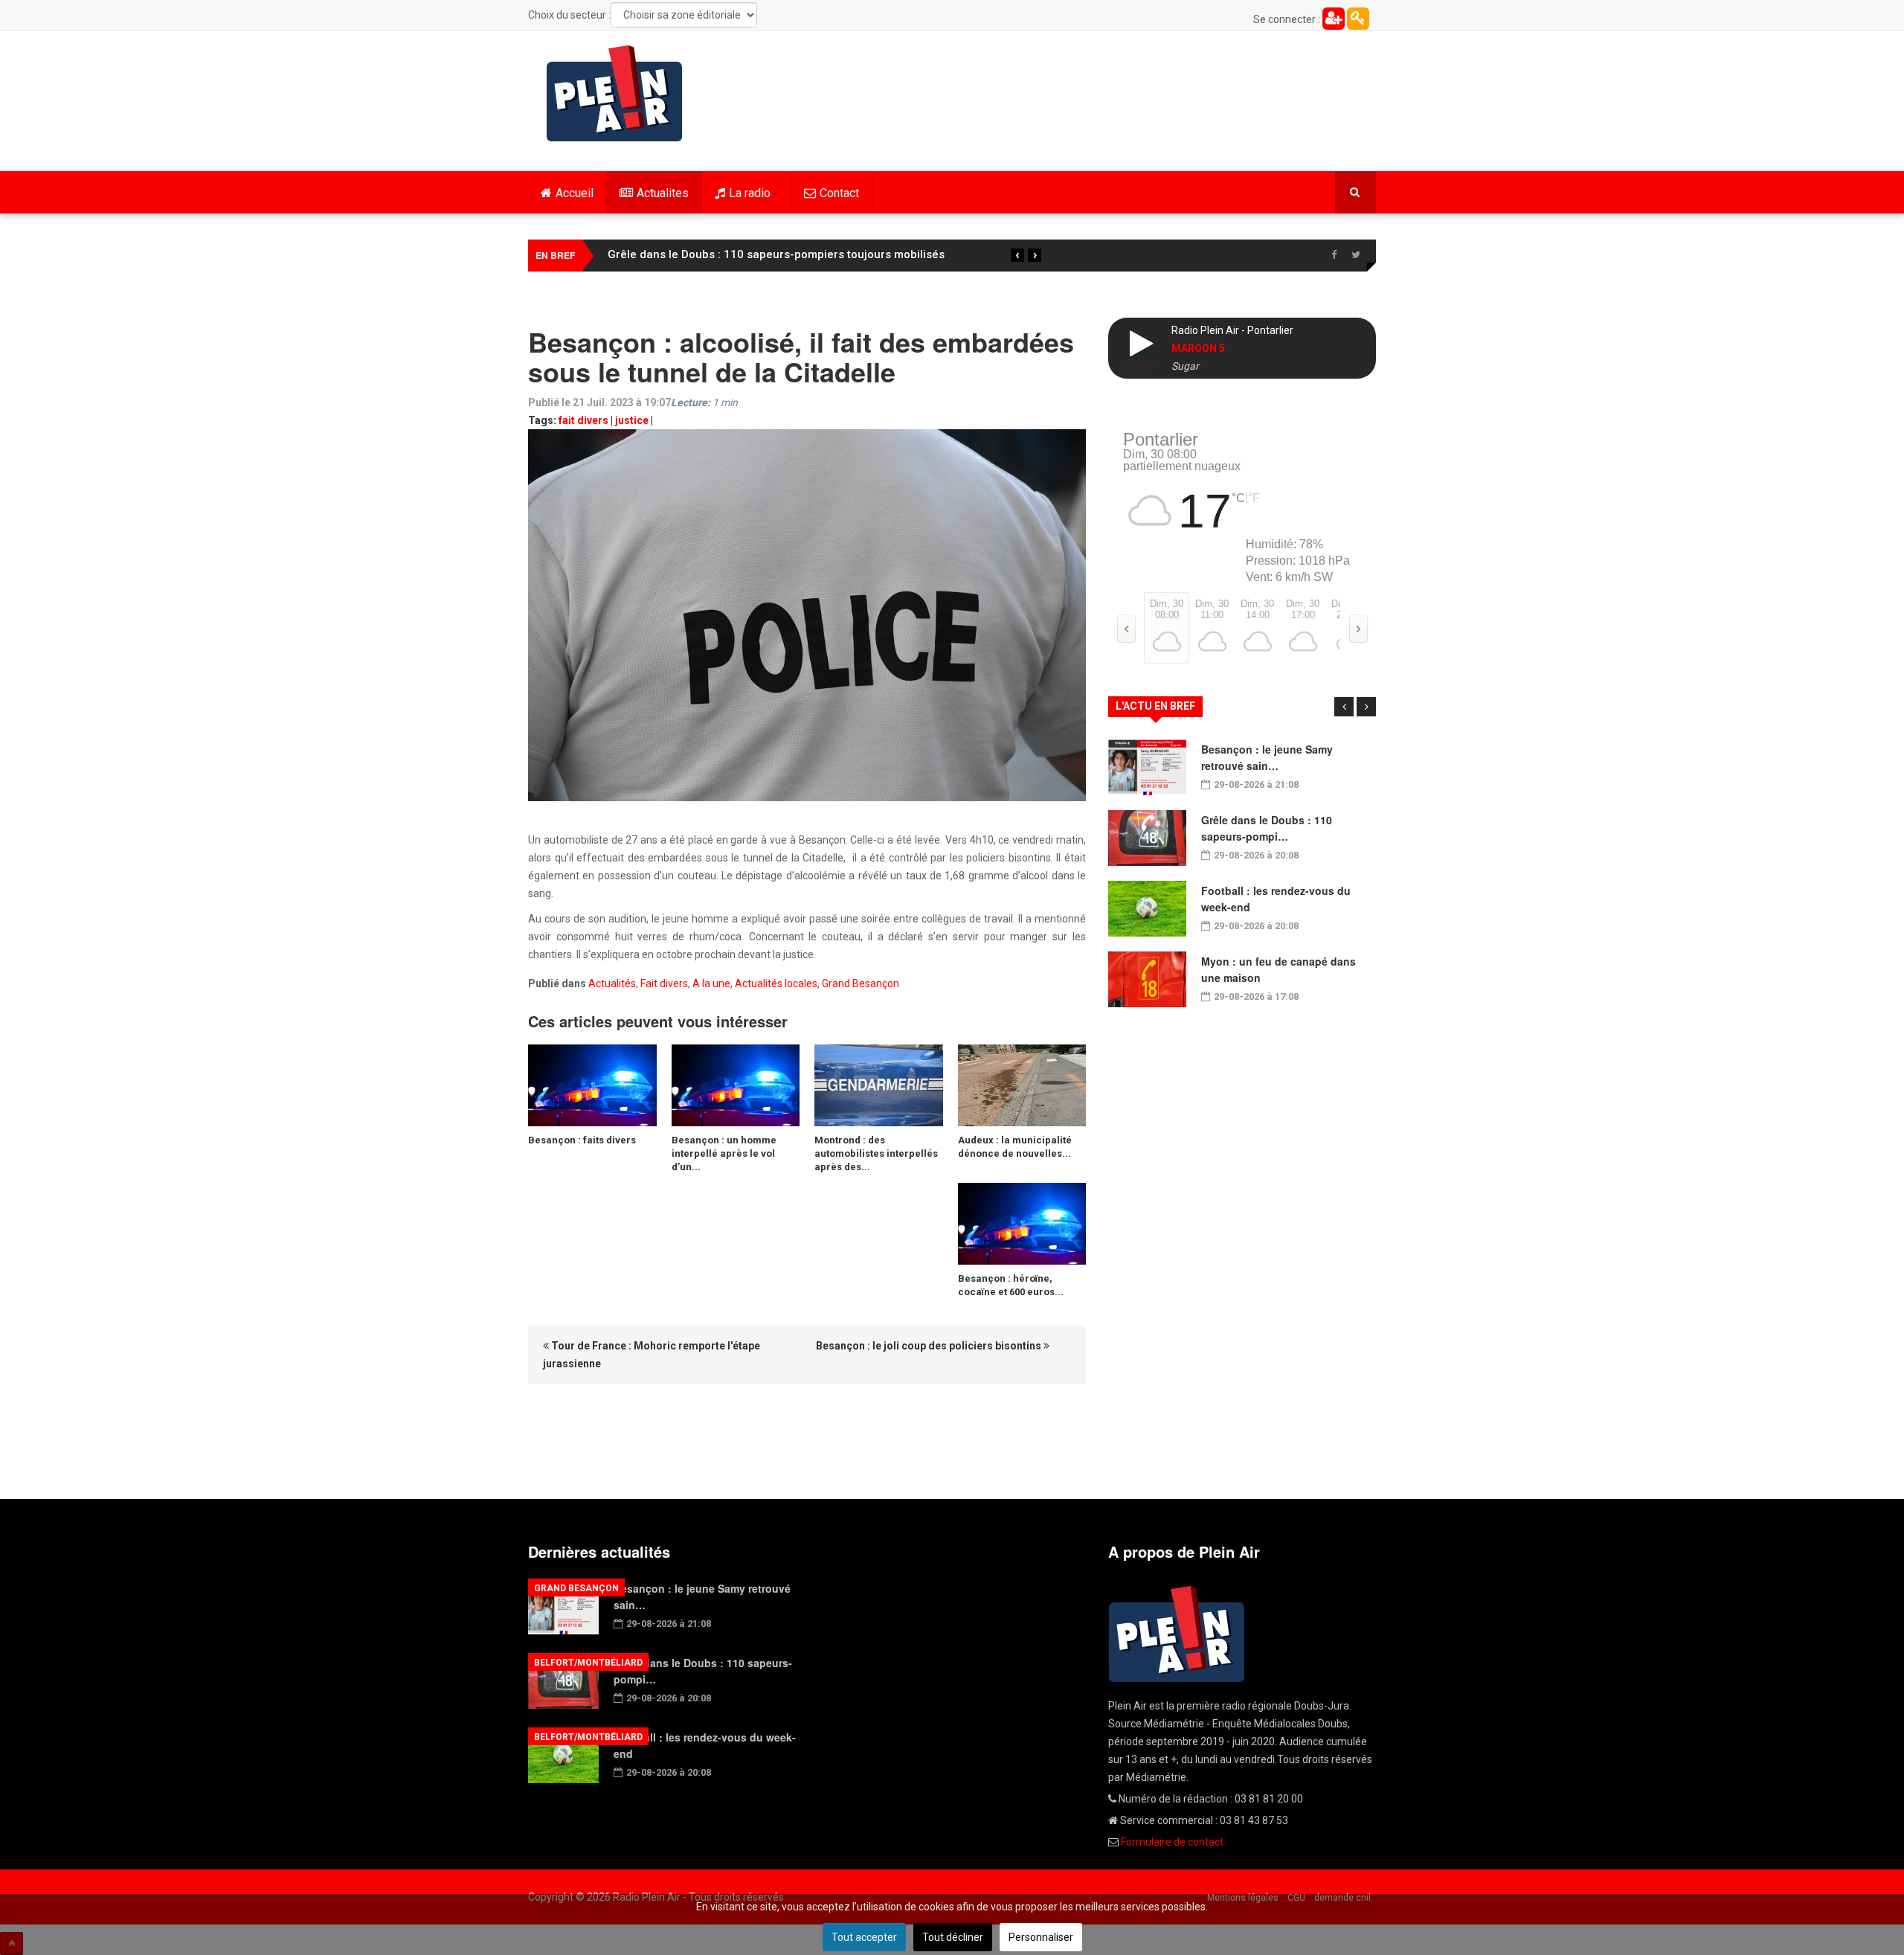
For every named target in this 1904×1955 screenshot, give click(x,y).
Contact (839, 193)
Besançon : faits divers (582, 1140)
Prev (1344, 707)
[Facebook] (1334, 255)
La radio (750, 193)
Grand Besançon (861, 983)
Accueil (575, 193)
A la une (711, 983)
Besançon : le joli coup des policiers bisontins (930, 1346)
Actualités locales (776, 983)
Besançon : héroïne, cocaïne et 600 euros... (1011, 1285)
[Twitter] (1356, 255)
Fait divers (664, 983)
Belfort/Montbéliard (588, 1663)
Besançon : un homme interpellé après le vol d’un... (724, 1153)
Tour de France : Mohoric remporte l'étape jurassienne (652, 1355)
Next (1366, 707)
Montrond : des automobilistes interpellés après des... (876, 1153)
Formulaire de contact (1172, 1842)
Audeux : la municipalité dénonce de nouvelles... (1015, 1147)
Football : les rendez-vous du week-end (711, 254)
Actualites (663, 193)
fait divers (583, 420)
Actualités (612, 983)
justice (632, 420)
